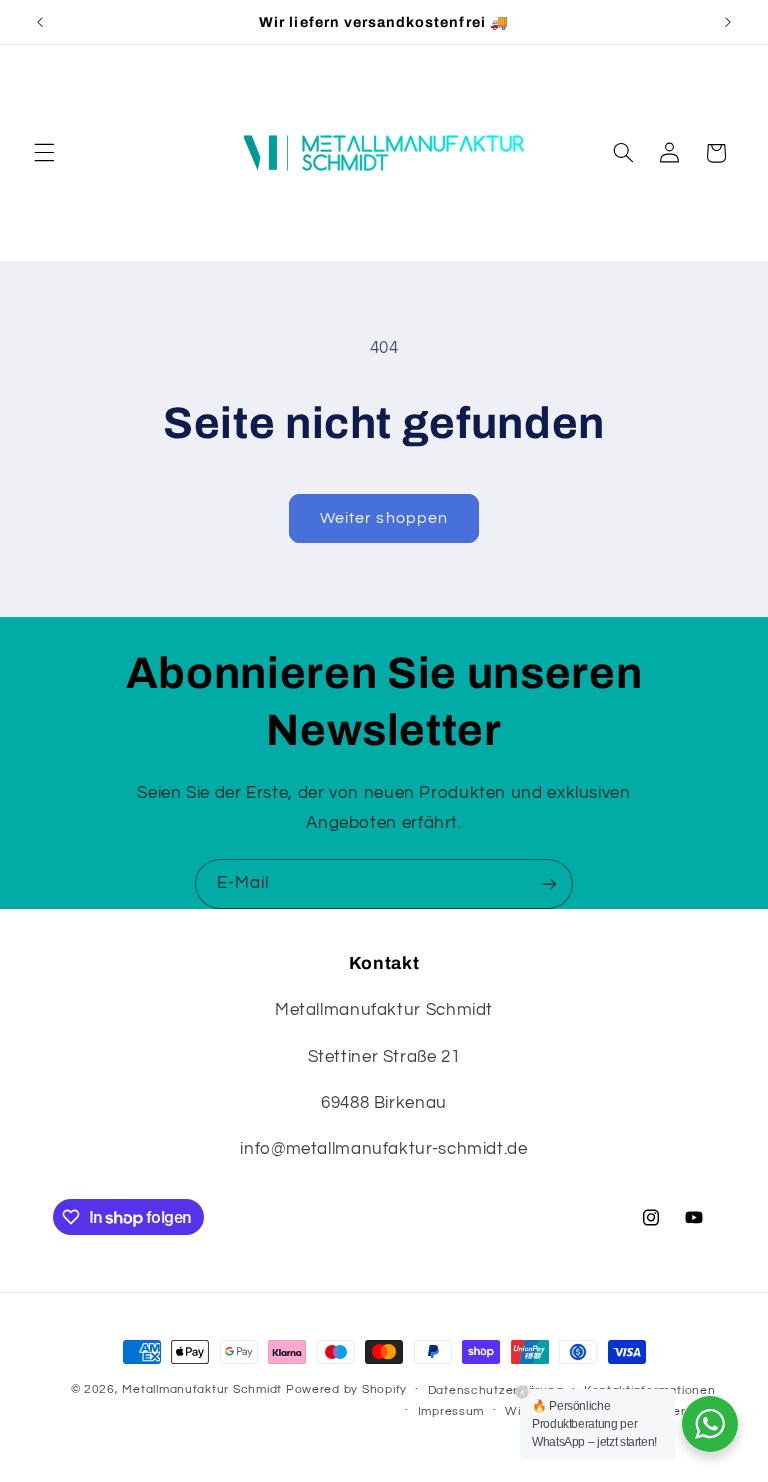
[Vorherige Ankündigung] (40, 22)
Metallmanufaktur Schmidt (202, 1389)
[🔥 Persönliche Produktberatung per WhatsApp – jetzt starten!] (710, 1424)
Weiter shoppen (384, 518)
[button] (44, 153)
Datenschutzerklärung (496, 1390)
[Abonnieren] (549, 883)
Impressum (451, 1411)
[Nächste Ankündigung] (728, 22)
